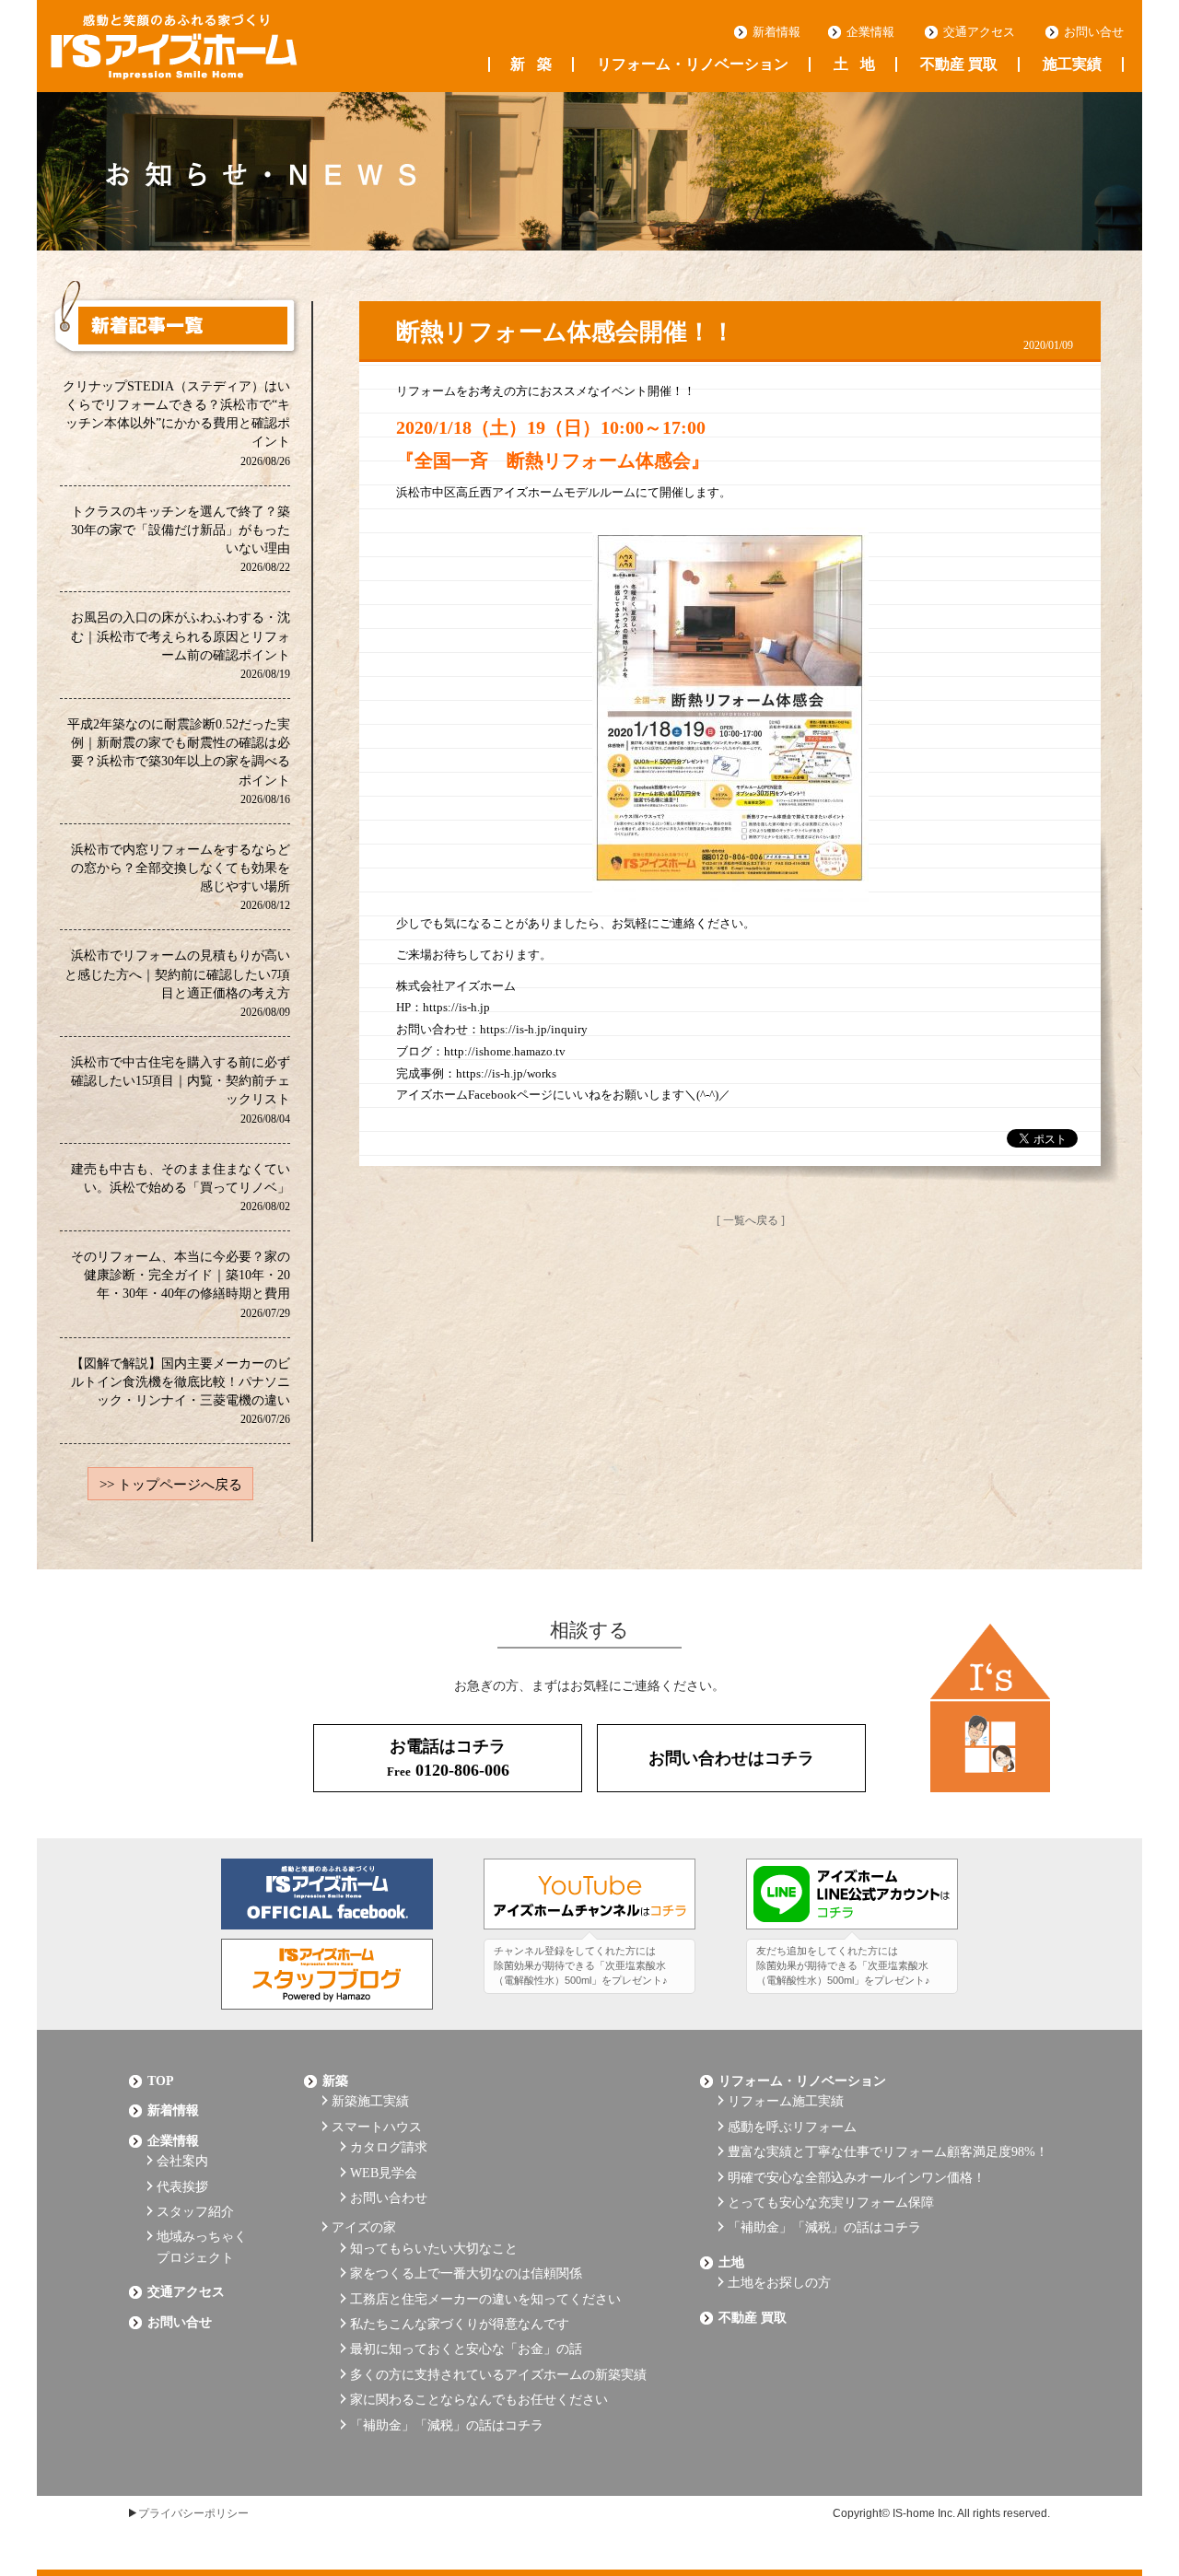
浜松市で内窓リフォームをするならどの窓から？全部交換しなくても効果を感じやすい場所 (181, 876)
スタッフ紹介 (195, 2212)
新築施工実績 (370, 2101)
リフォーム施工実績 (786, 2101)
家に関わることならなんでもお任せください (479, 2400)
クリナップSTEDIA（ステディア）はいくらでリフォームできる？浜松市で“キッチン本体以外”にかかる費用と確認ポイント (176, 423)
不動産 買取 (959, 64)
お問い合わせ (389, 2198)
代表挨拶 (182, 2187)
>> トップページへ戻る (171, 1485)
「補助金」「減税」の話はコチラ (447, 2425)
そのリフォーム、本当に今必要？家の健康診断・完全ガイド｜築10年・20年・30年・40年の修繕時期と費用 (181, 1283)
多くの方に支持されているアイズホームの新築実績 (498, 2375)
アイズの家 (364, 2227)
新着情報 (776, 32)
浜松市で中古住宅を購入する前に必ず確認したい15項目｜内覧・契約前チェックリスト (181, 1089)
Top (161, 2081)
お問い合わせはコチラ (731, 1758)
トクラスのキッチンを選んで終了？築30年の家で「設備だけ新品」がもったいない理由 (181, 538)
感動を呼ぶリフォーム (792, 2127)
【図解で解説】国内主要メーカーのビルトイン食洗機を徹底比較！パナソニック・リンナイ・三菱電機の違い (181, 1390)
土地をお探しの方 (779, 2283)
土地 (854, 64)
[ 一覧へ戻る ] (751, 1220)
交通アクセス (979, 32)
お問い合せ (1094, 32)
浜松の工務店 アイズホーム (174, 47)
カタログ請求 (389, 2147)
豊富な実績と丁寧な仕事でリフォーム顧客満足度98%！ (888, 2152)
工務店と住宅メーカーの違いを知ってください (485, 2299)
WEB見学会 (384, 2173)
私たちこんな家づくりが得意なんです (460, 2324)
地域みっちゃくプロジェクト (202, 2247)
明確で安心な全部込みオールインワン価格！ (857, 2178)
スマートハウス (377, 2127)
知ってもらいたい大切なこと (434, 2249)
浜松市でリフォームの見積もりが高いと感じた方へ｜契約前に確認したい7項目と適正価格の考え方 (177, 982)
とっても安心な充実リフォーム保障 (831, 2203)
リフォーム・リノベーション (693, 64)
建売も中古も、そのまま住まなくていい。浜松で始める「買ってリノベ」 (181, 1187)
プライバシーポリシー (193, 2513)
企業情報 (870, 32)
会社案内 (182, 2161)
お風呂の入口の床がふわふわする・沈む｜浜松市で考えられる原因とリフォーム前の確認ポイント (181, 644)
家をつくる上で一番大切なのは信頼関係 (466, 2273)
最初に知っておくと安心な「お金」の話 (466, 2349)
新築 (531, 64)
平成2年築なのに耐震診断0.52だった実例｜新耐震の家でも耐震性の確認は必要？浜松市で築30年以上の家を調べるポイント (179, 761)
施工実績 (1072, 64)
